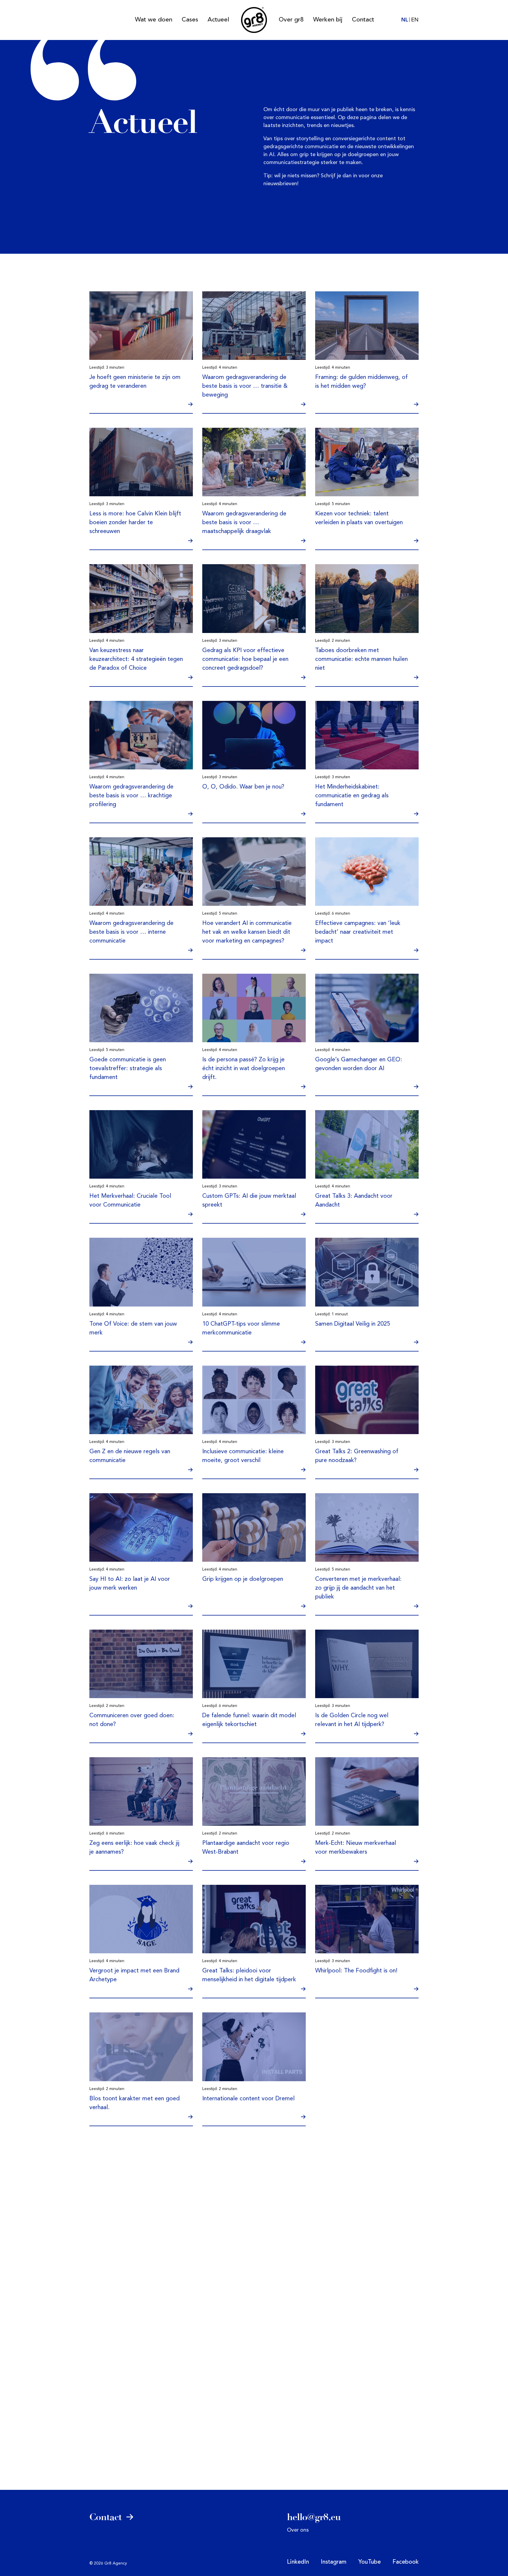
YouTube (370, 2562)
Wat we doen (154, 20)
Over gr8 (291, 20)
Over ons (298, 2530)
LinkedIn (298, 2562)
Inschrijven (276, 2230)
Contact (363, 20)
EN (415, 20)
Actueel (218, 20)
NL (405, 20)
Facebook (406, 2562)
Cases (190, 20)
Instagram (334, 2562)
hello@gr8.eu (314, 2517)
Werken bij (328, 20)
